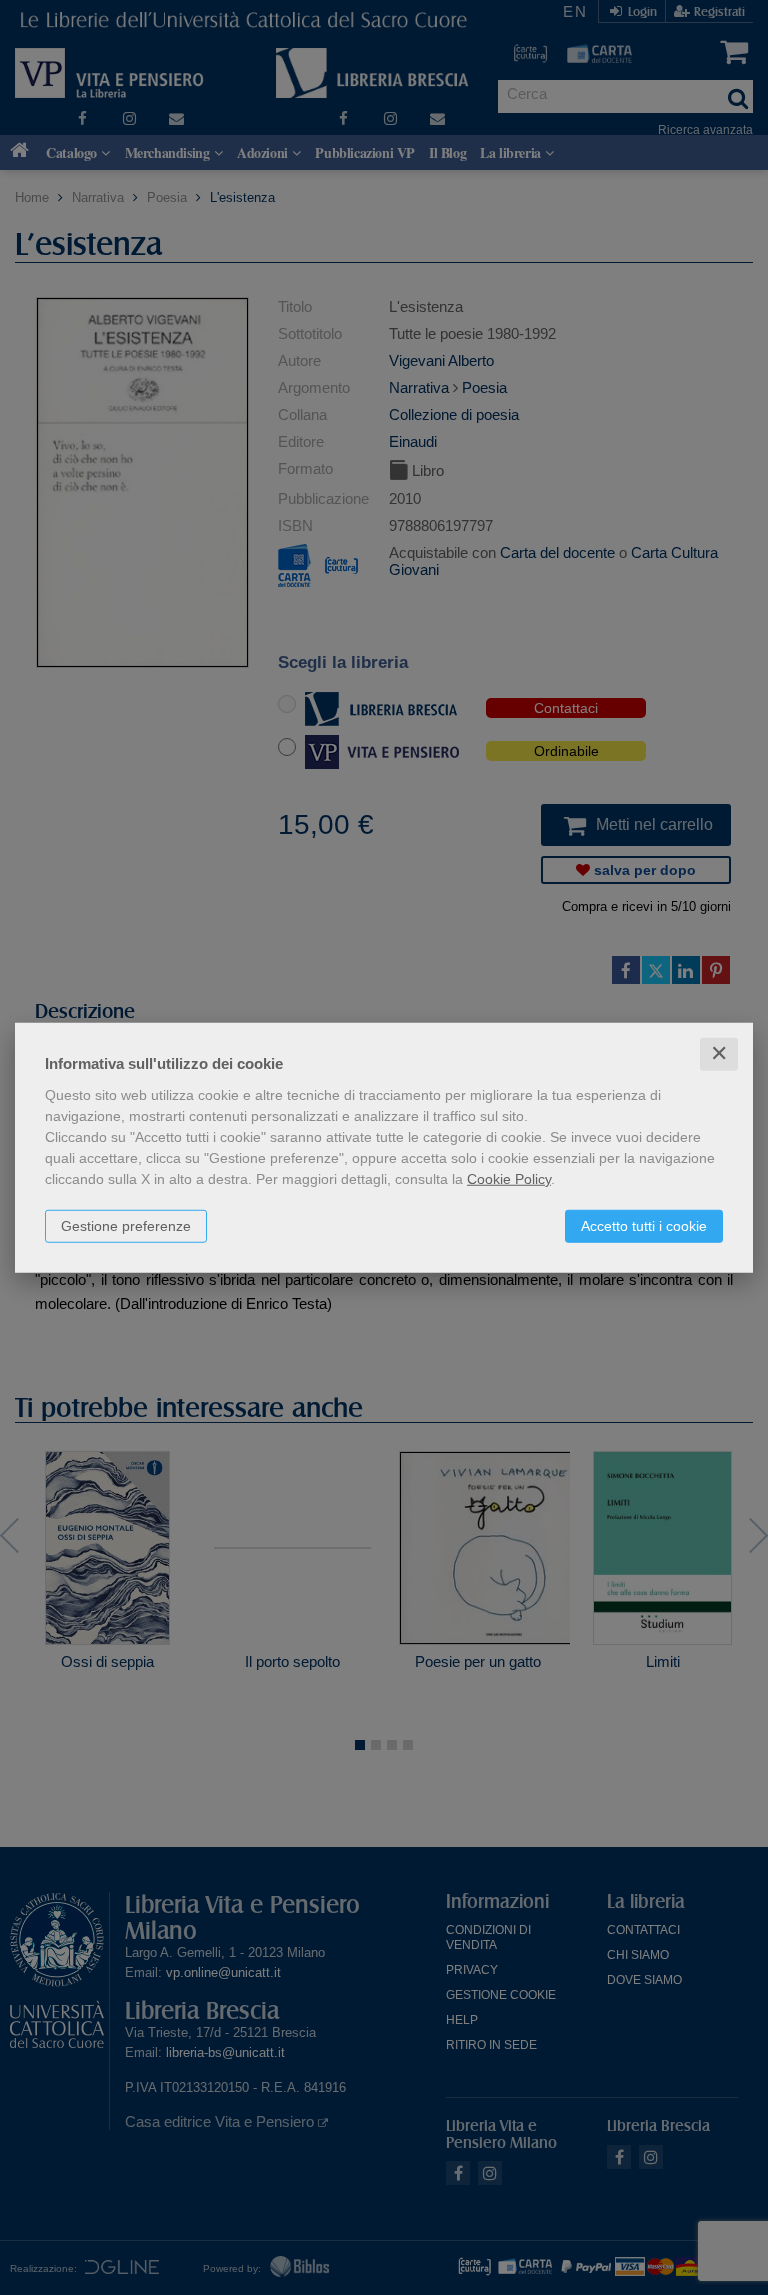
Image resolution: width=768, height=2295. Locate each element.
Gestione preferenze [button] (126, 1226)
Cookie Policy (509, 1179)
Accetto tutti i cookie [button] (644, 1226)
